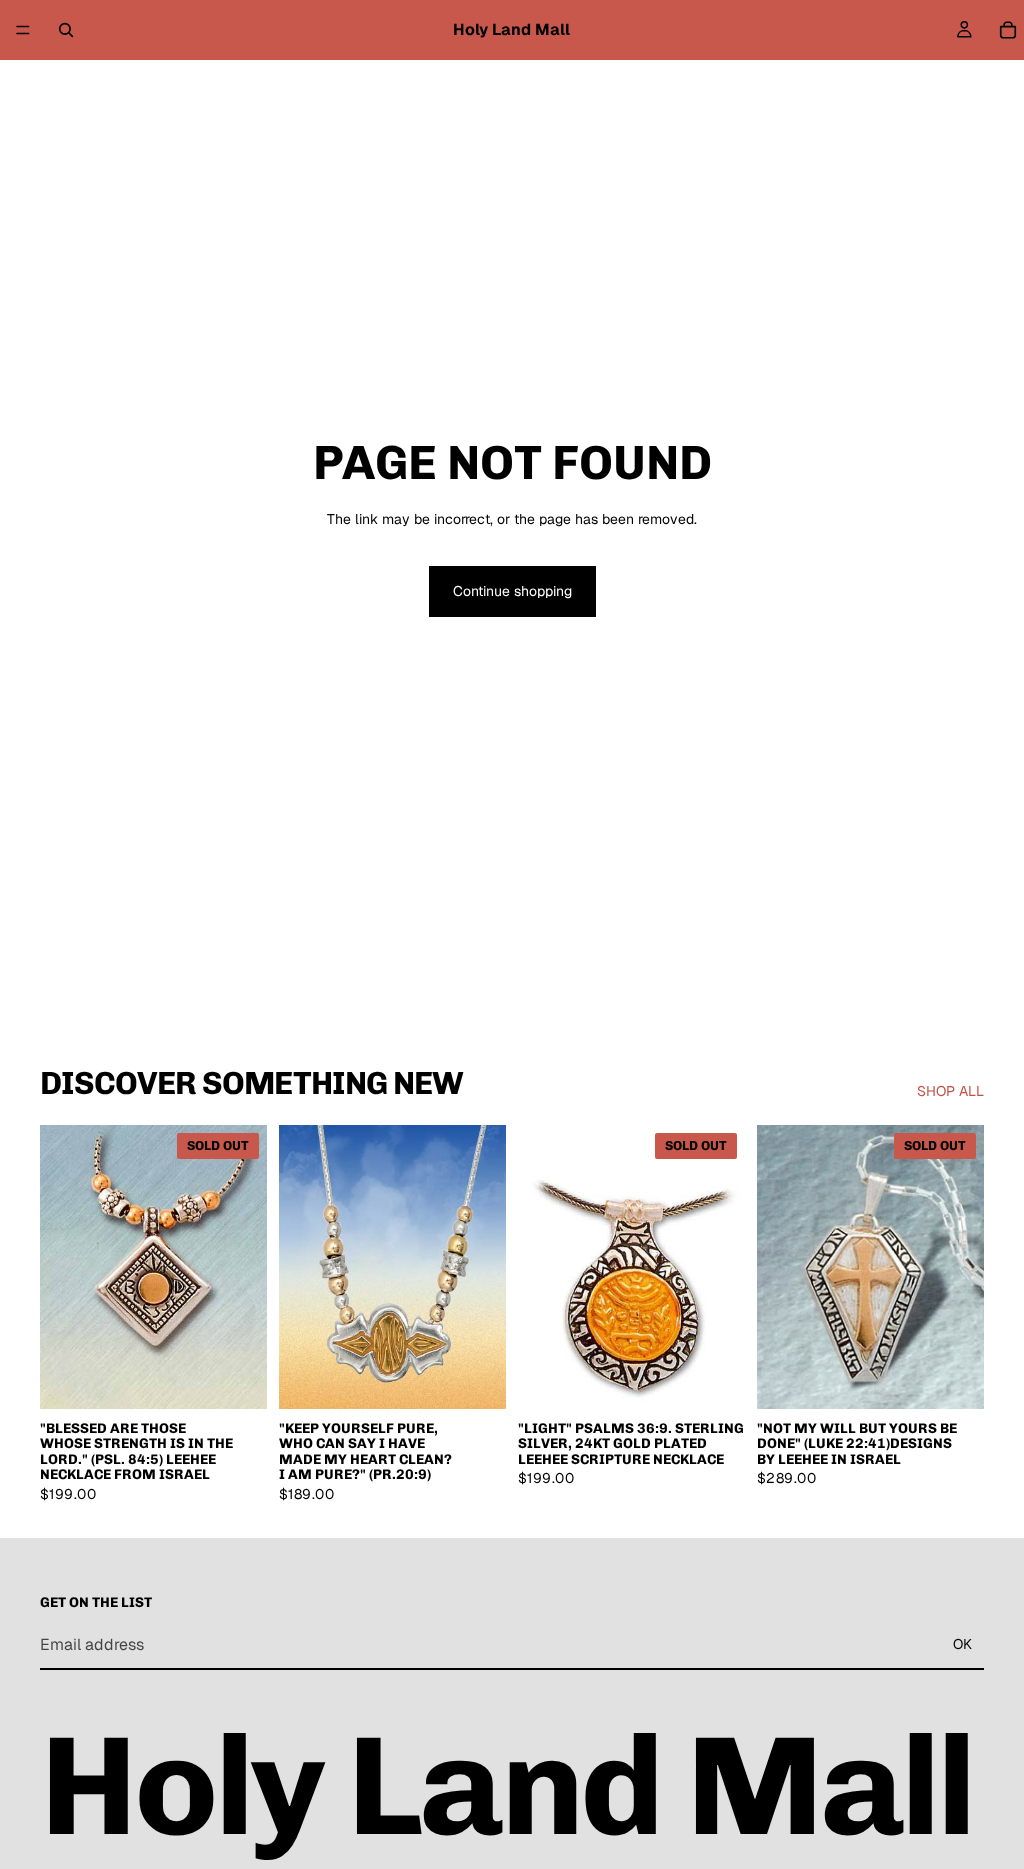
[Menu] (23, 30)
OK (962, 1644)
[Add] (475, 1378)
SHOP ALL (950, 1091)
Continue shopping (512, 591)
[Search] (66, 30)
